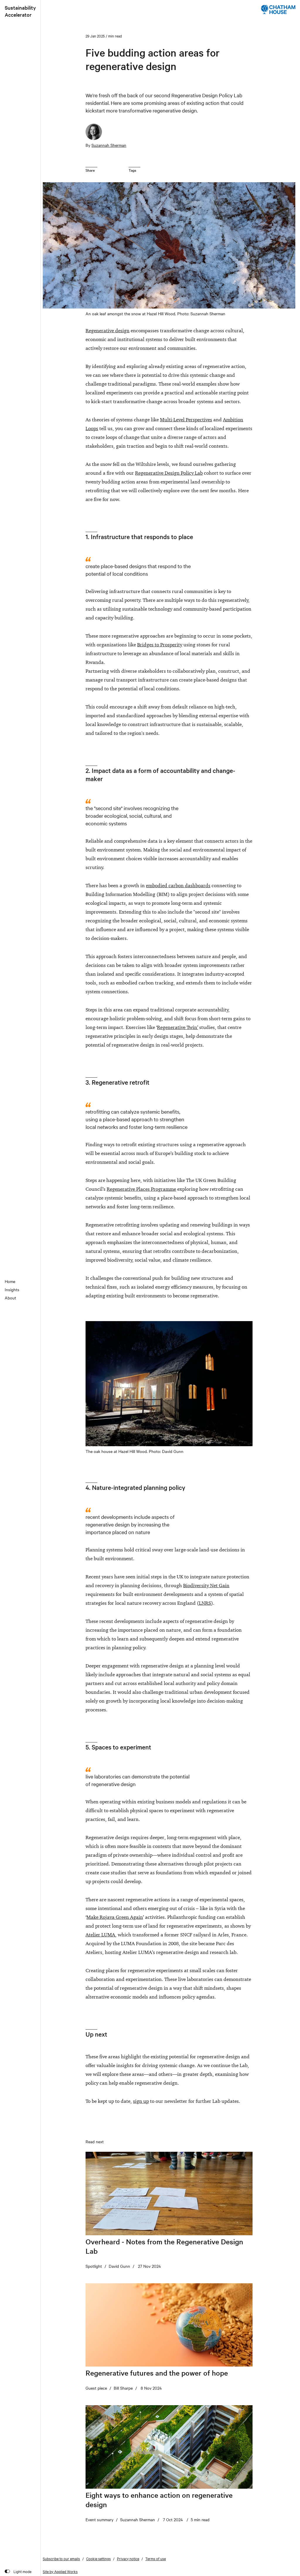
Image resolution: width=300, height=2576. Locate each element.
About (10, 1298)
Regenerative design (108, 330)
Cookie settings (98, 2558)
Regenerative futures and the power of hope (157, 2373)
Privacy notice (128, 2558)
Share (90, 170)
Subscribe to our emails (61, 2558)
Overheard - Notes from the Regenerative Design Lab (164, 2246)
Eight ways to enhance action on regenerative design (159, 2500)
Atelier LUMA (100, 1935)
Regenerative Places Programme (141, 1189)
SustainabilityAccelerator (20, 11)
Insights (12, 1289)
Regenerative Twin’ (178, 1027)
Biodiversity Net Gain (206, 1585)
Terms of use (156, 2558)
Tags (132, 170)
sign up (141, 2101)
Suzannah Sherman (109, 145)
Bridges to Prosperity (160, 645)
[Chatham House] (278, 9)
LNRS (205, 1603)
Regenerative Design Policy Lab (169, 473)
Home (10, 1281)
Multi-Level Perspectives (186, 420)
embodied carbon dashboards (178, 885)
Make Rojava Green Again (115, 1917)
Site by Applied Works (60, 2571)
